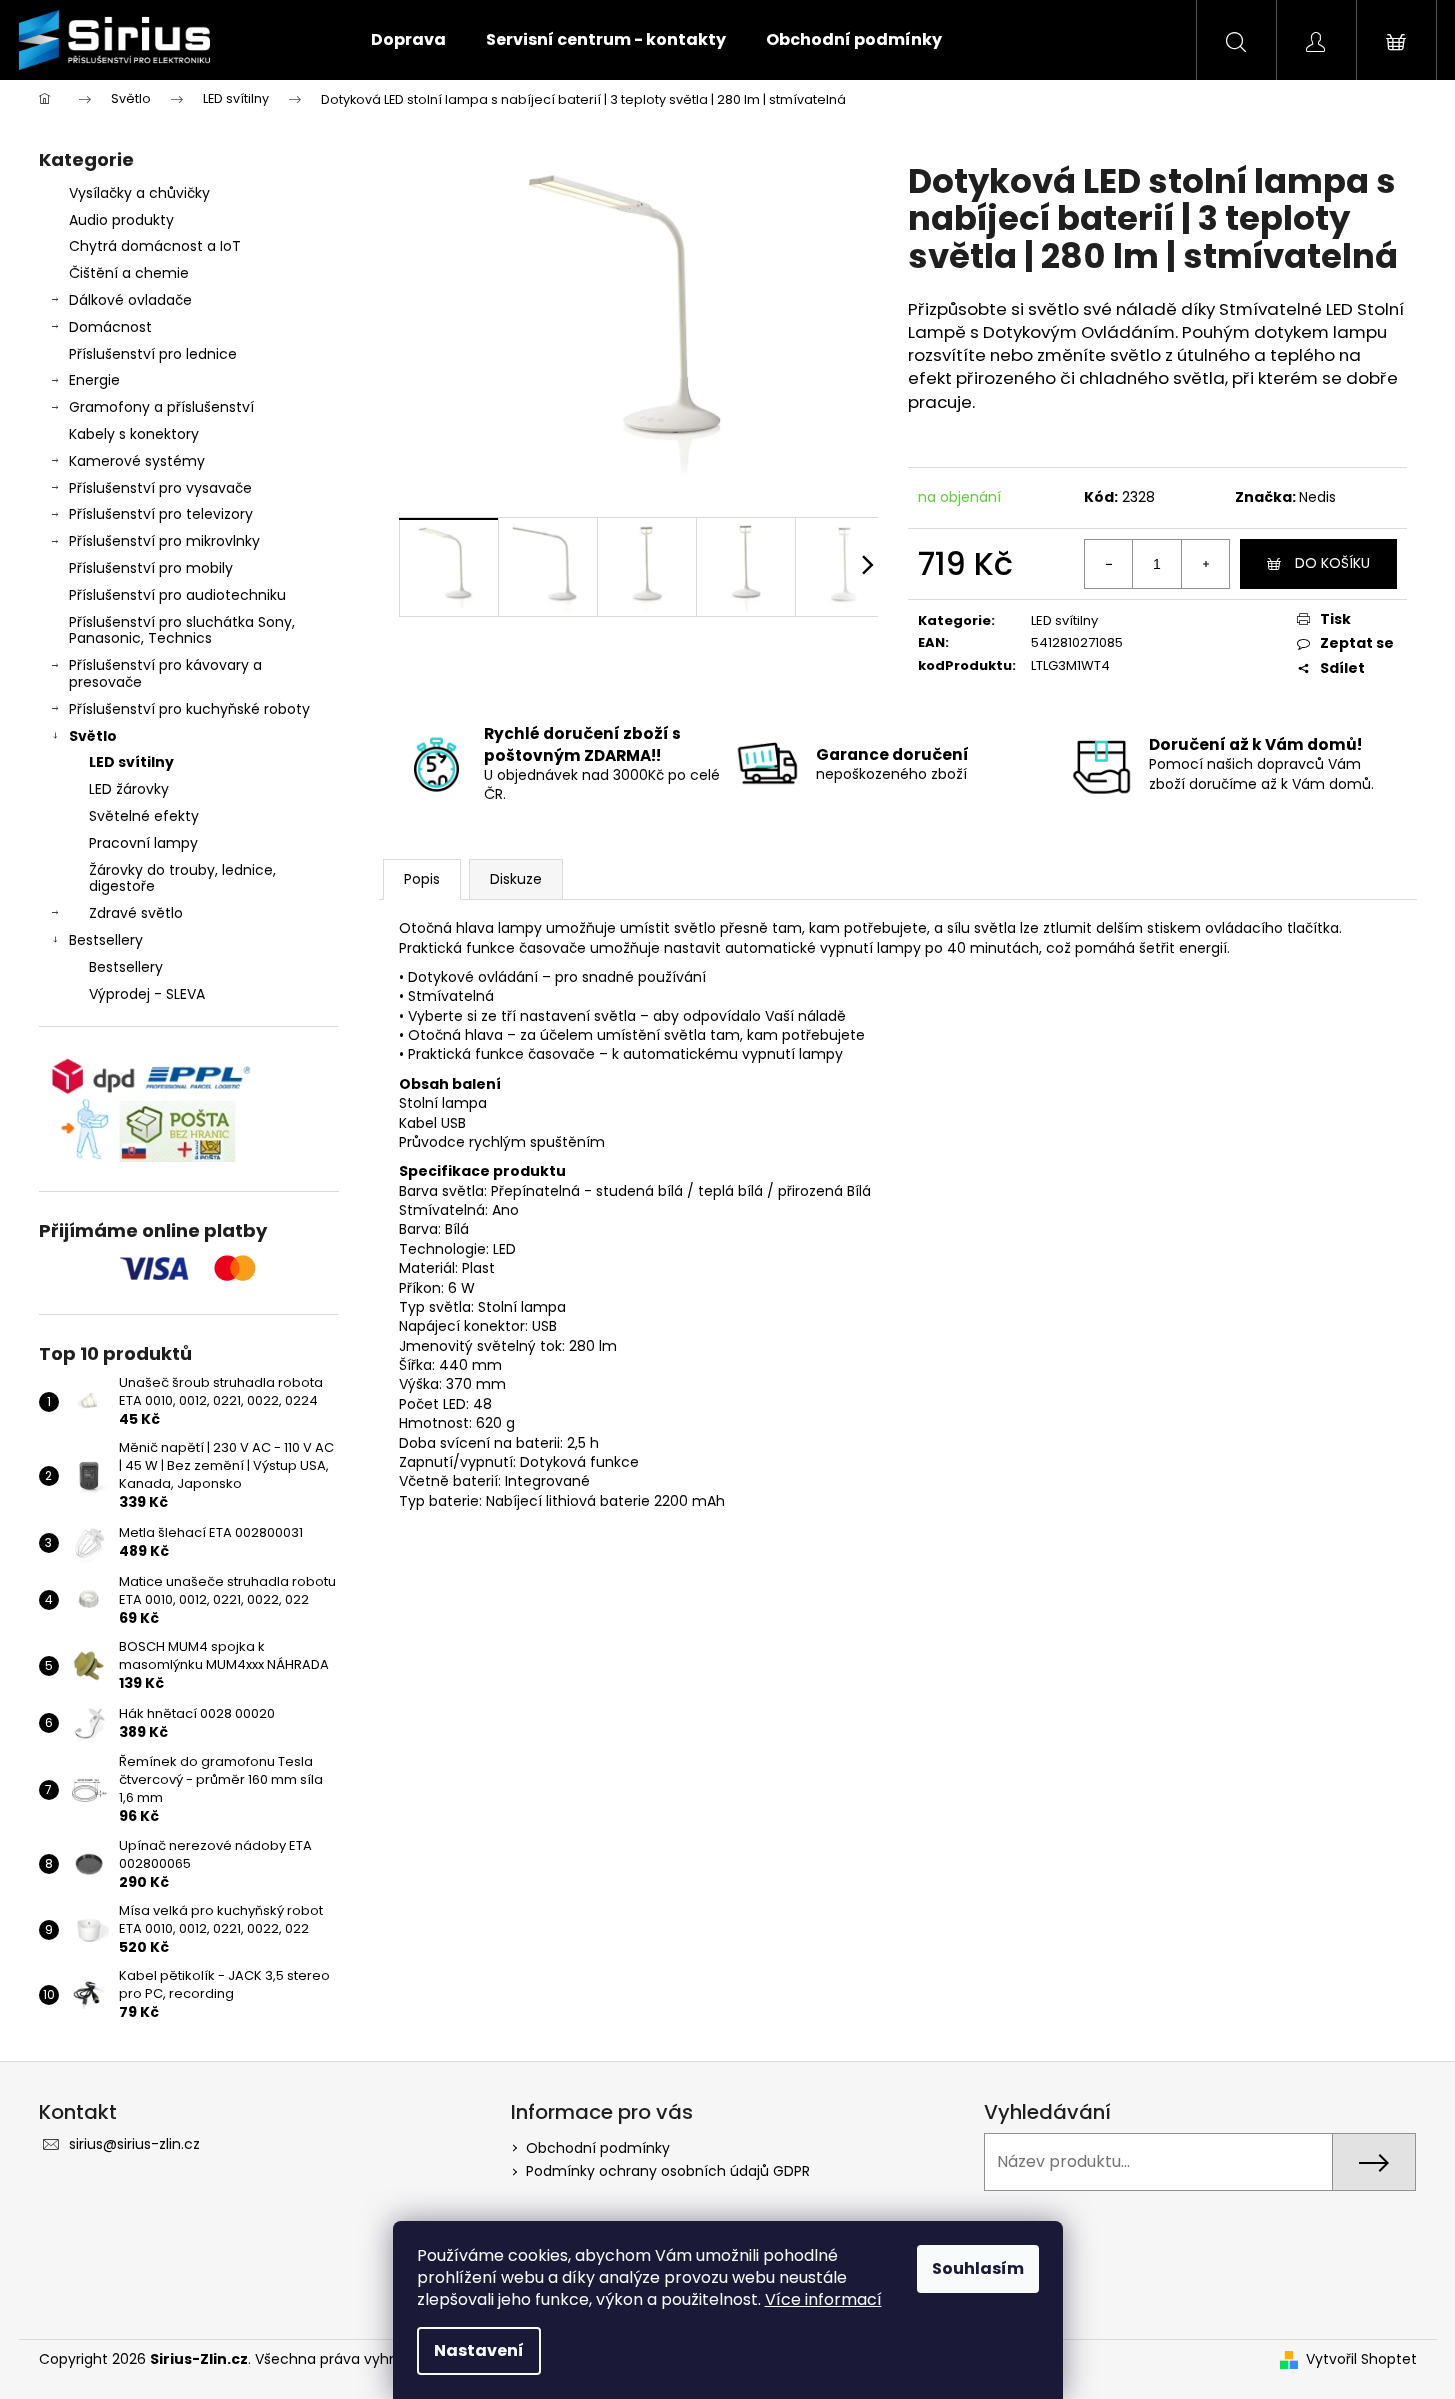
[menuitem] (408, 40)
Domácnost (110, 327)
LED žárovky (129, 789)
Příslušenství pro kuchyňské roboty (189, 709)
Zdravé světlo (136, 913)
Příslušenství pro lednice (153, 354)
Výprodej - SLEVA (147, 994)
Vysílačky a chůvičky (139, 193)
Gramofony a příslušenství (161, 407)
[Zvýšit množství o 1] (1205, 564)
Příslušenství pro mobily (151, 568)
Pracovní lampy (143, 843)
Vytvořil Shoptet (1361, 2359)
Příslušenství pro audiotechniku (177, 595)
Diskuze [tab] (516, 879)
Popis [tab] (422, 879)
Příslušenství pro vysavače (160, 488)
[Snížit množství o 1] (1109, 564)
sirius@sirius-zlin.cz (134, 2144)
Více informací (823, 2299)
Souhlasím (978, 2268)
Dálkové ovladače (130, 300)
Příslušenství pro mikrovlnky (164, 541)
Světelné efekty (144, 816)
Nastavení (479, 2350)
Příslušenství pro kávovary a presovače (165, 673)
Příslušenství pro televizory (161, 514)
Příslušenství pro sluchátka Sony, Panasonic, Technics (182, 630)
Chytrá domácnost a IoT (155, 246)
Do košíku (1332, 563)
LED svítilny (131, 762)
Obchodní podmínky (598, 2148)
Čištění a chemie (129, 273)
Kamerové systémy (137, 461)
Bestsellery (106, 940)
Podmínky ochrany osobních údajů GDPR (668, 2171)
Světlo (93, 736)
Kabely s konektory (134, 434)
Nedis (1317, 497)
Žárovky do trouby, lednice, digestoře (182, 878)
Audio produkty (121, 220)
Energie (94, 380)
